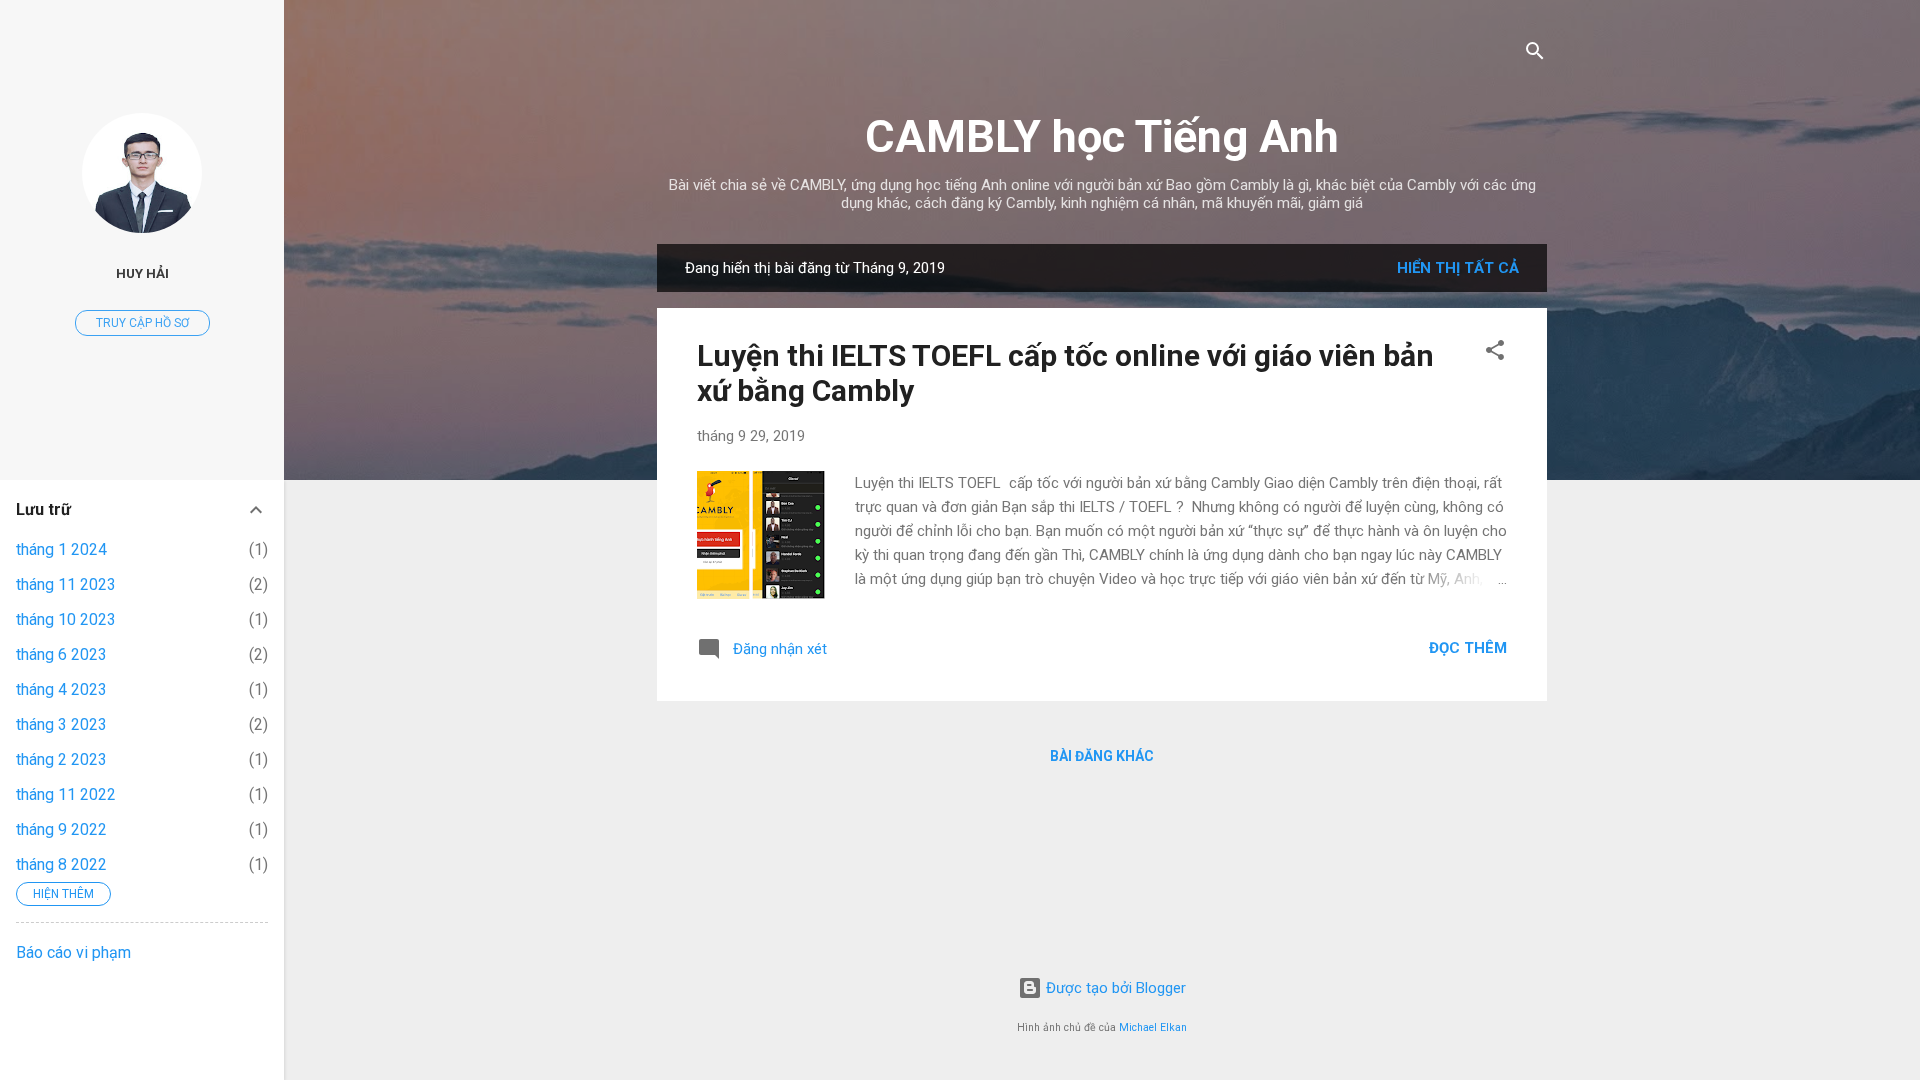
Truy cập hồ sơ (142, 323)
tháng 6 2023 (61, 654)
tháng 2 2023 (61, 759)
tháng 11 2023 (66, 584)
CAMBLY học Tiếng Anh (1102, 136)
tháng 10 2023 (66, 619)
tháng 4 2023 (61, 689)
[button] (1495, 353)
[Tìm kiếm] (1535, 54)
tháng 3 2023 (61, 724)
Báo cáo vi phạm (73, 952)
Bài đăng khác (1102, 756)
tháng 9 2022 (61, 829)
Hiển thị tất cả (1458, 268)
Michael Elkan (1153, 1027)
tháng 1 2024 (61, 549)
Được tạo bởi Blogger (1114, 988)
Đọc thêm (1468, 648)
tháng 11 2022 (66, 794)
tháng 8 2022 (61, 864)
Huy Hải (142, 273)
